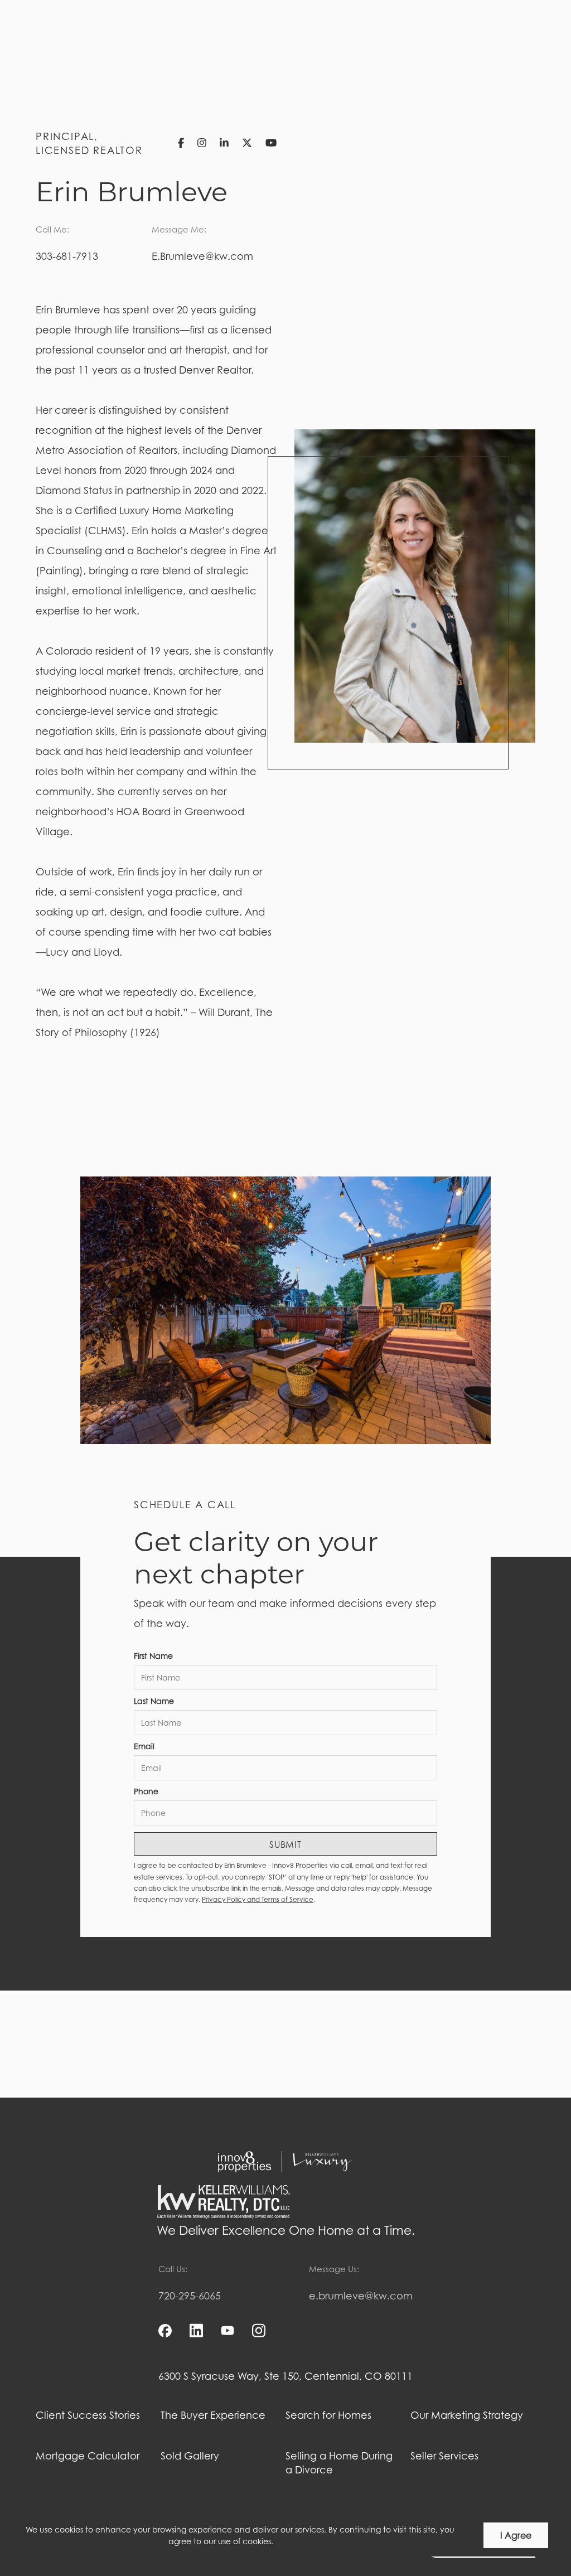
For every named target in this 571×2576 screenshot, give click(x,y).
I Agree (516, 2535)
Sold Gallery (190, 2456)
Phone (146, 1791)
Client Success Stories (88, 2415)
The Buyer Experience (213, 2415)
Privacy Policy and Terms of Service (258, 1899)
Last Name (154, 1701)
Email (144, 1746)
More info (294, 2541)
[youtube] (228, 2331)
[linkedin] (196, 2331)
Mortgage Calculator (88, 2456)
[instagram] (259, 2331)
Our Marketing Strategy (467, 2415)
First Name (153, 1656)
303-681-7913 (67, 256)
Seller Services (444, 2456)
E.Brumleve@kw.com (202, 256)
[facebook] (165, 2331)
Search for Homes (328, 2415)
